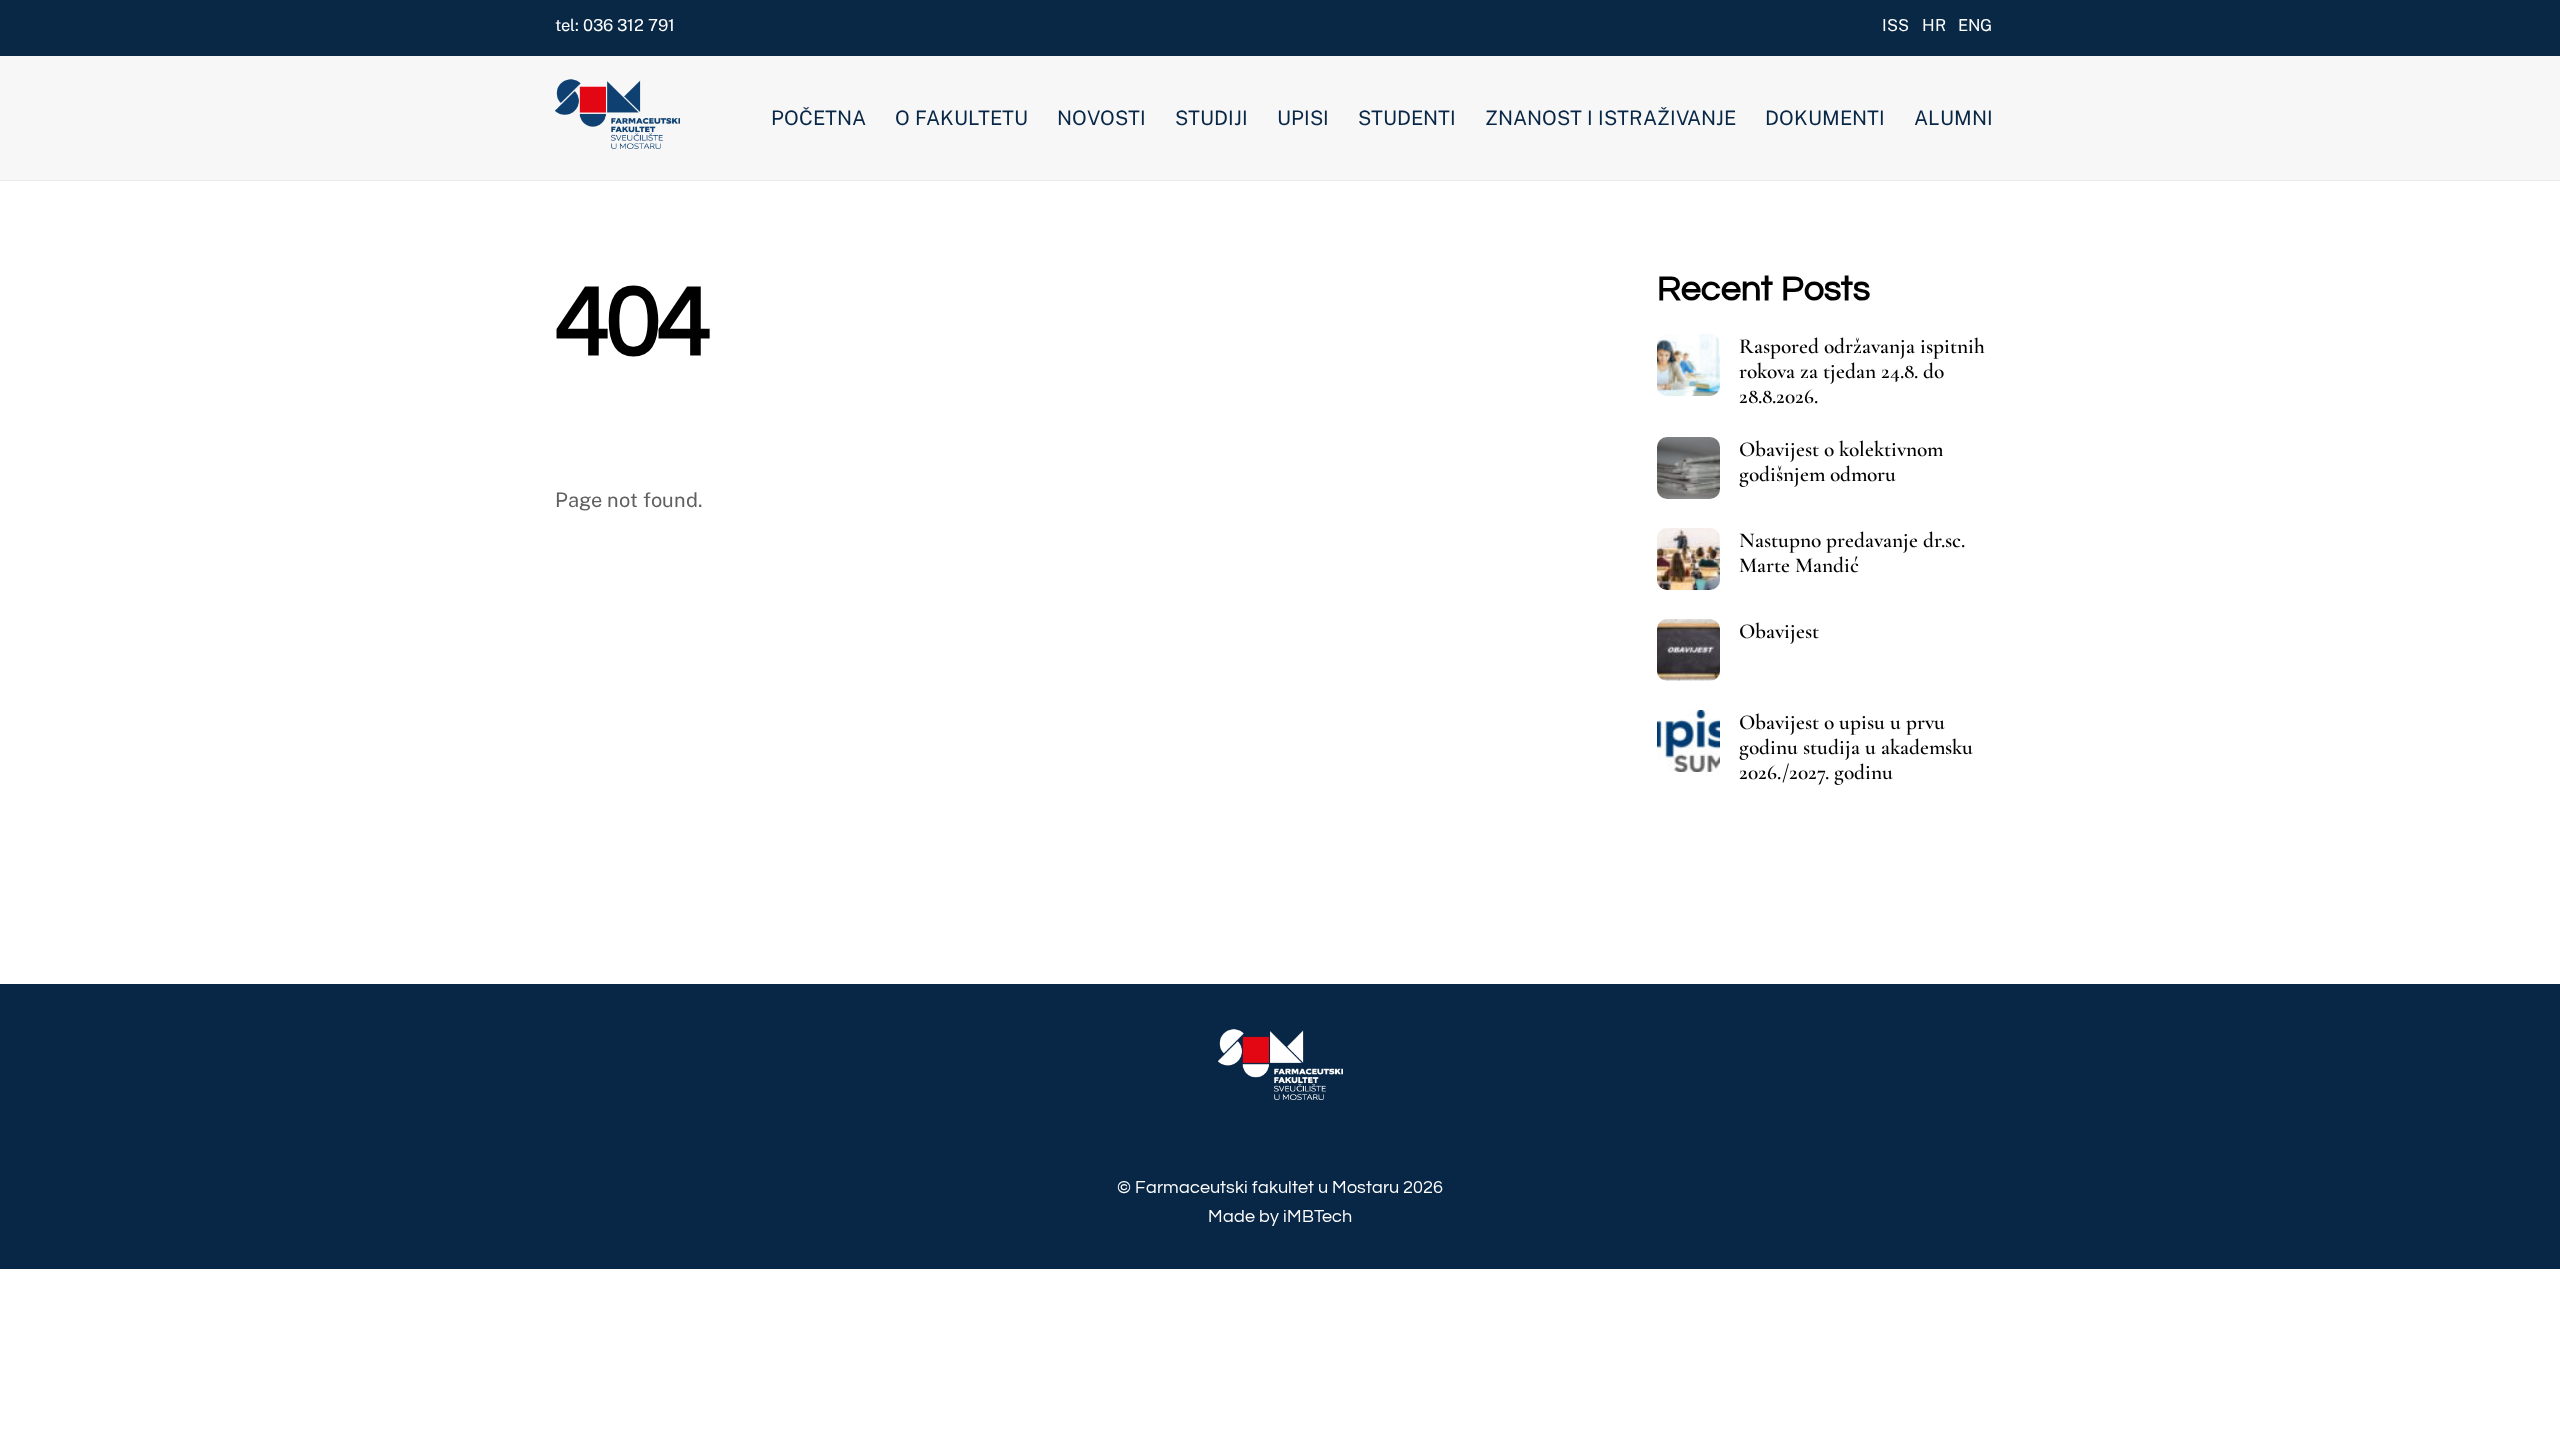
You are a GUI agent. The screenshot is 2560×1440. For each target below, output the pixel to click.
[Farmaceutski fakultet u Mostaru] (617, 138)
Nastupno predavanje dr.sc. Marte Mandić (1852, 553)
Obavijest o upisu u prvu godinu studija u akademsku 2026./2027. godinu (1856, 747)
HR (1934, 25)
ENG (1975, 25)
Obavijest (1779, 631)
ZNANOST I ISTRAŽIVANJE (1610, 118)
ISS (1895, 25)
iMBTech (1317, 1216)
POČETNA (818, 118)
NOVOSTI (1101, 118)
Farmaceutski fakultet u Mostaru (1267, 1187)
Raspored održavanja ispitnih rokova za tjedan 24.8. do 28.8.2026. (1862, 371)
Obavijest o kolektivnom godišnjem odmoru (1841, 462)
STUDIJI (1211, 118)
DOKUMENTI (1825, 118)
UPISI (1303, 118)
